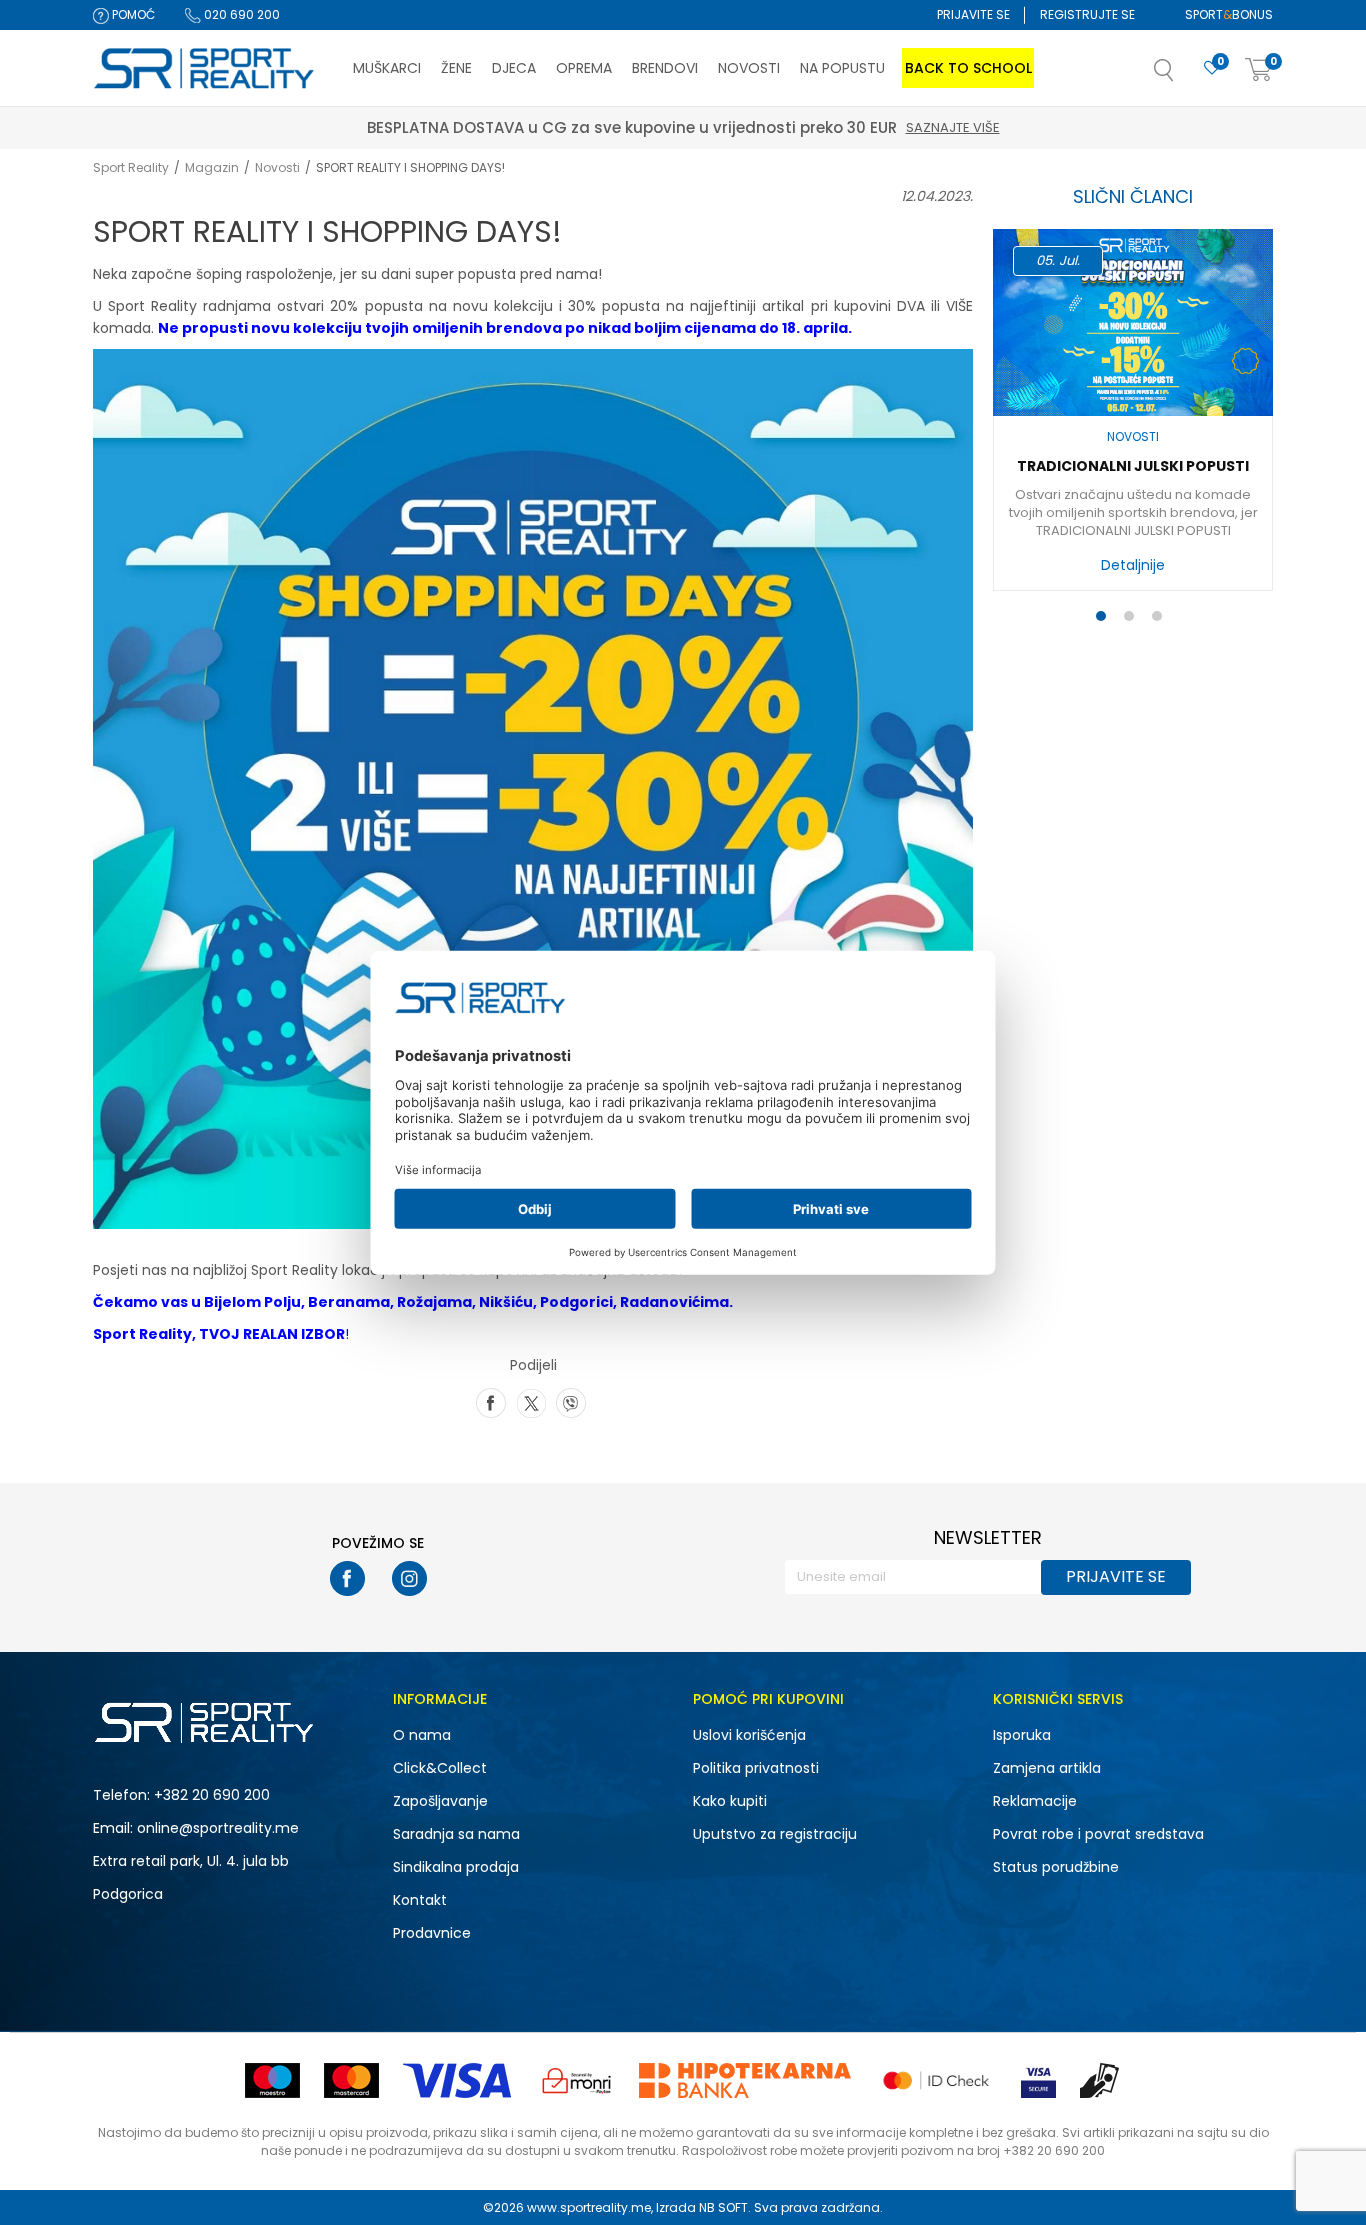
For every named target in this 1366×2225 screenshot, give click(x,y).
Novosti (277, 167)
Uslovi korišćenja (749, 1735)
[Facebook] (491, 1401)
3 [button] (1161, 620)
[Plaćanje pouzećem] (1100, 2080)
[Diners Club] (577, 2080)
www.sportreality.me (589, 2207)
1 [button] (1105, 620)
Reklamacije (1035, 1801)
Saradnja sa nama (456, 1834)
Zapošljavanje (440, 1801)
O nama (422, 1735)
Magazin (212, 167)
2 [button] (1133, 620)
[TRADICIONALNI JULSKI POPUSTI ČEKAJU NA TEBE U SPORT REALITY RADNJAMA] (1133, 322)
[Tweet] (531, 1401)
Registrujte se (1087, 14)
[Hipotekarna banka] (745, 2080)
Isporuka (1022, 1735)
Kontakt (420, 1900)
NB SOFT (723, 2207)
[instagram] (409, 1578)
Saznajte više (953, 127)
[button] (1184, 76)
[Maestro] (272, 2080)
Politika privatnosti (756, 1768)
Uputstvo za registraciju (775, 1834)
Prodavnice (432, 1933)
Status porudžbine (1056, 1867)
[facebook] (347, 1578)
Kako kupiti (730, 1801)
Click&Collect (440, 1768)
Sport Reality (131, 167)
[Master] (351, 2080)
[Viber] (571, 1401)
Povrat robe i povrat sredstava (1098, 1834)
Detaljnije (1133, 565)
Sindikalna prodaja (456, 1867)
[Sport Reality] (205, 69)
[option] (1133, 415)
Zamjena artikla (1047, 1768)
